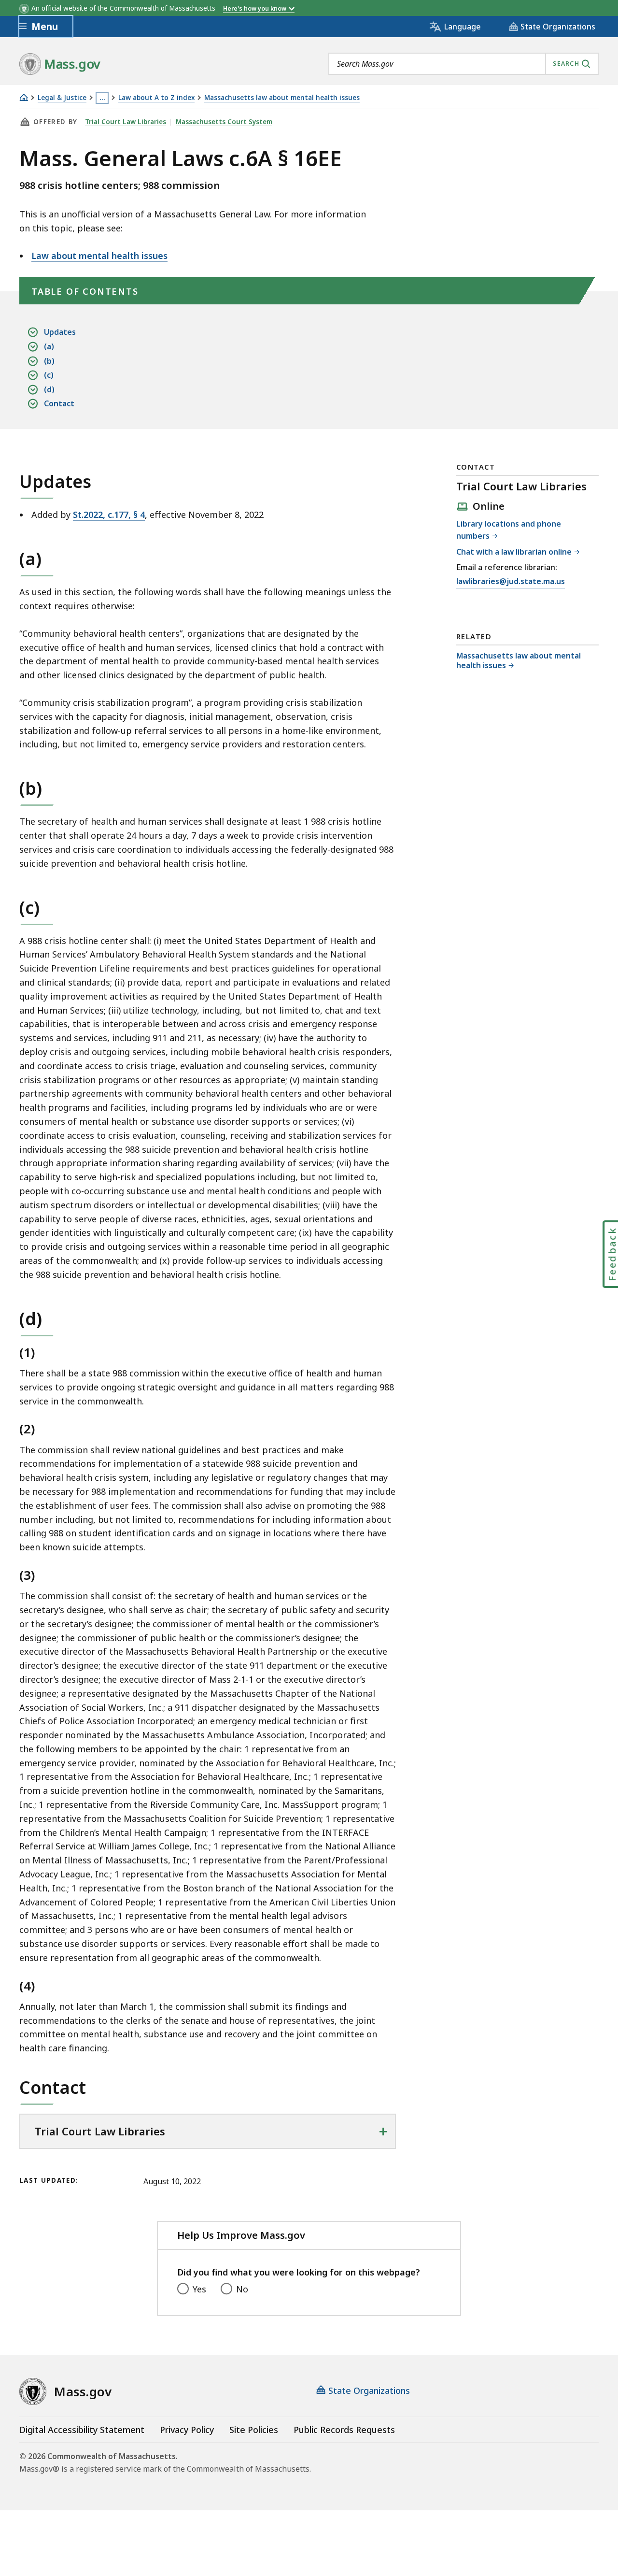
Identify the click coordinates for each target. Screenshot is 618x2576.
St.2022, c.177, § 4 (109, 515)
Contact (59, 403)
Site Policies (254, 2430)
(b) (49, 361)
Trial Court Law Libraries (126, 122)
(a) (49, 346)
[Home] (24, 97)
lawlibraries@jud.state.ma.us (511, 582)
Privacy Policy (187, 2430)
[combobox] (463, 64)
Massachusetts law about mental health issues (282, 98)
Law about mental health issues (99, 256)
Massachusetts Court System (224, 122)
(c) (49, 375)
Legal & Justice (62, 98)
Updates (60, 332)
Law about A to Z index (156, 98)
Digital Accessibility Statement (82, 2430)
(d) (49, 389)
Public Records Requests (344, 2430)
